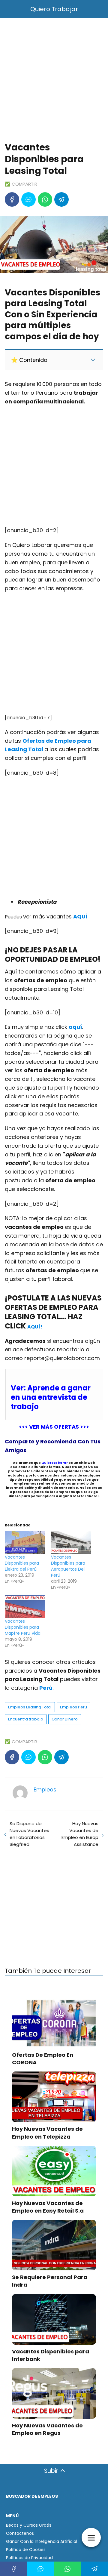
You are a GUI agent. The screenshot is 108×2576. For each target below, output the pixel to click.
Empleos (45, 1789)
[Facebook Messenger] (28, 199)
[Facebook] (12, 199)
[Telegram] (61, 199)
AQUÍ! (35, 1327)
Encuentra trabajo (26, 1719)
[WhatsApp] (45, 199)
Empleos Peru (73, 1707)
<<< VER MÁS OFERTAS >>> (54, 1427)
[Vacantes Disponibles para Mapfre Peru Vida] (25, 1607)
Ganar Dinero (65, 1719)
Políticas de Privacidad (29, 2558)
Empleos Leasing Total (30, 1707)
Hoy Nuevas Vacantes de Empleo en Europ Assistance (80, 1834)
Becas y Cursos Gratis (29, 2525)
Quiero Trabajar (54, 9)
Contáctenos (20, 2533)
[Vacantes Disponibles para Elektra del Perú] (25, 1543)
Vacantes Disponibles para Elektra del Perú (22, 1563)
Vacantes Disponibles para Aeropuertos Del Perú (68, 1566)
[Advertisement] (54, 81)
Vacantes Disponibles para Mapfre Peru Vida (23, 1627)
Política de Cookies (26, 2550)
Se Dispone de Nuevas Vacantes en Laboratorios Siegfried (29, 1834)
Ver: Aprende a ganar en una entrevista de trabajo (51, 1397)
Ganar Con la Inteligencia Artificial (42, 2541)
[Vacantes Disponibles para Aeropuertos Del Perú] (71, 1543)
